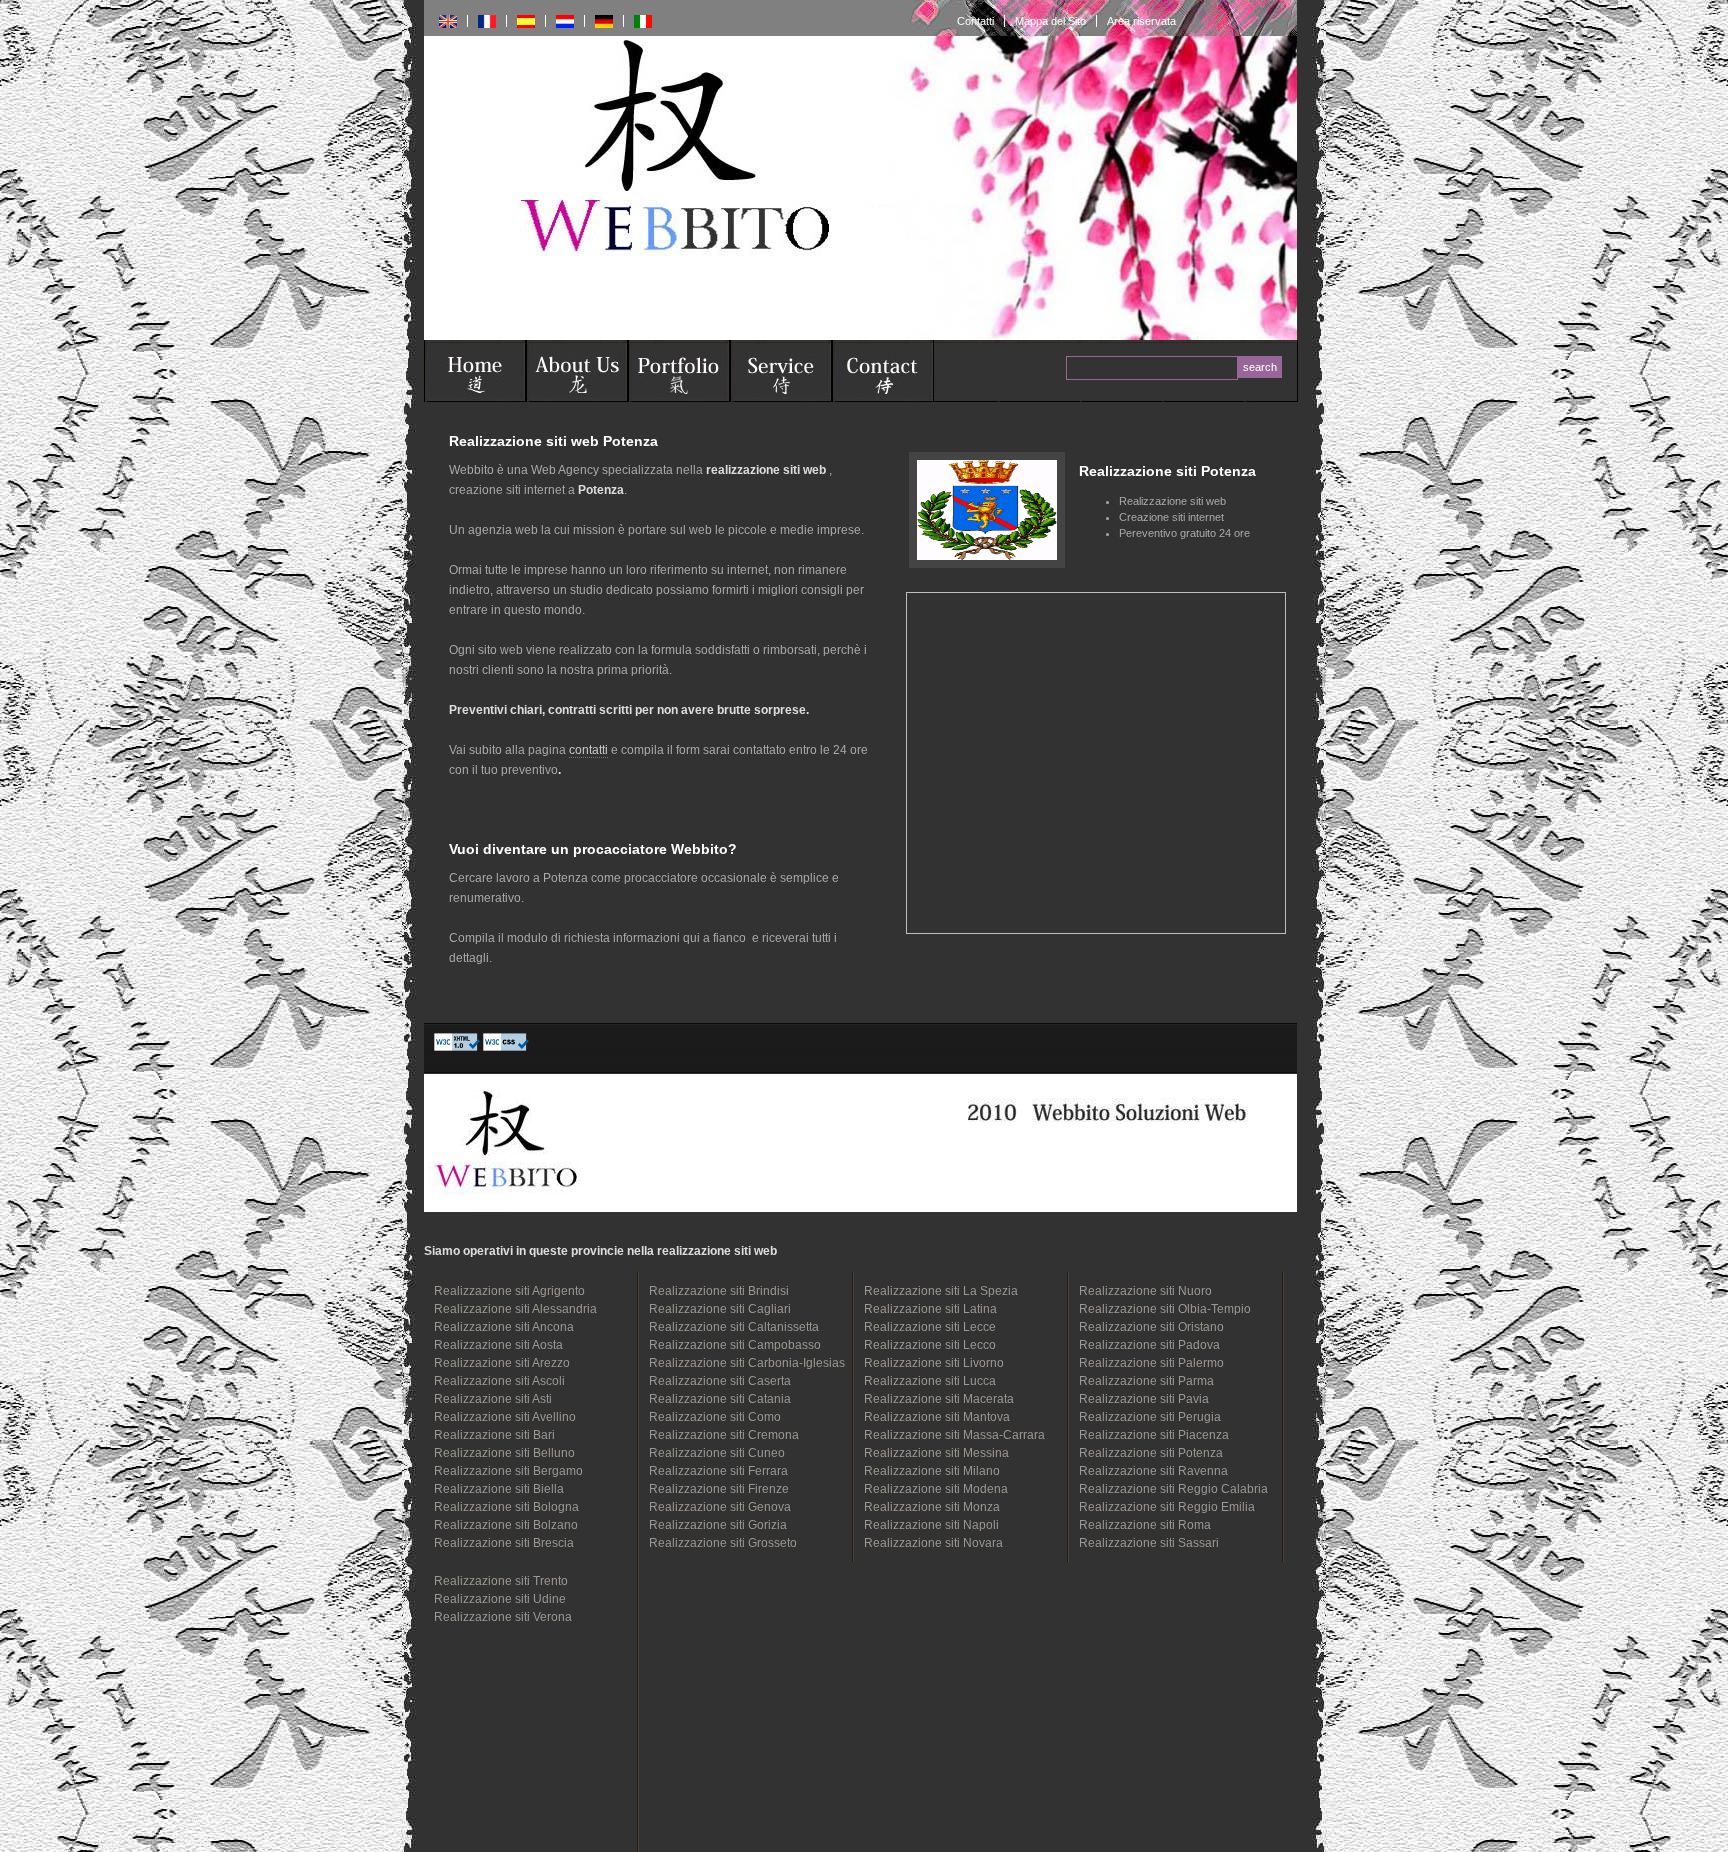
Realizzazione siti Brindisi (719, 1291)
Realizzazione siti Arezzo (502, 1363)
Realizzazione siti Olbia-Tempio (1165, 1309)
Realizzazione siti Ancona (504, 1327)
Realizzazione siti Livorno (934, 1363)
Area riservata (1141, 21)
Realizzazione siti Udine (500, 1599)
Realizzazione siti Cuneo (717, 1453)
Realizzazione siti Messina (936, 1453)
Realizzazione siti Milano (932, 1471)
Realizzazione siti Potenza (1151, 1453)
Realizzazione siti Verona (503, 1617)
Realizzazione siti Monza (932, 1507)
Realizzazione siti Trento (501, 1581)
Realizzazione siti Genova (720, 1507)
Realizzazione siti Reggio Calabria (1173, 1489)
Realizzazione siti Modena (936, 1489)
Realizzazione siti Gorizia (718, 1525)
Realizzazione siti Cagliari (720, 1309)
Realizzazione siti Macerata (939, 1399)
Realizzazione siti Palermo (1151, 1363)
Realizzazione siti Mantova (937, 1417)
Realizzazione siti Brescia (504, 1543)
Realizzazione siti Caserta (720, 1381)
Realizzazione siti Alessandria (515, 1309)
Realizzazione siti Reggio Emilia (1167, 1507)
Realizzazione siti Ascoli (499, 1381)
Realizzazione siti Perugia (1150, 1417)
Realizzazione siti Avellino (505, 1417)
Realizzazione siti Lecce (930, 1327)
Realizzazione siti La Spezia (941, 1291)
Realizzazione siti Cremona (724, 1435)
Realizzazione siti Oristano (1151, 1327)
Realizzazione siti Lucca (930, 1381)
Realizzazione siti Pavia (1144, 1399)
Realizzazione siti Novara (933, 1543)
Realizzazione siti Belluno (504, 1453)
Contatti (975, 21)
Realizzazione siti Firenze (719, 1489)
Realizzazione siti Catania (720, 1399)
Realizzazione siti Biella (499, 1489)
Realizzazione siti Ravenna (1153, 1471)
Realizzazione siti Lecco (930, 1345)
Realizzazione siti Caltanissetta (734, 1327)
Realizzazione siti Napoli (931, 1525)
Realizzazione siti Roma (1145, 1525)
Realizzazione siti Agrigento (509, 1291)
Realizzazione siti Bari (494, 1435)
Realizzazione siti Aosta (498, 1345)
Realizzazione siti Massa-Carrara (954, 1435)
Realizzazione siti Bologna (506, 1507)
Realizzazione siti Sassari (1149, 1543)
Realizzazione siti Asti (493, 1399)
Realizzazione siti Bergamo (508, 1471)
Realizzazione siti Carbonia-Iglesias (747, 1363)
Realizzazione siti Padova (1149, 1345)
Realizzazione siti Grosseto (723, 1543)
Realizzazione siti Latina (930, 1309)
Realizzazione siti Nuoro (1145, 1291)
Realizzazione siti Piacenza (1154, 1435)
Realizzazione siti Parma (1146, 1381)
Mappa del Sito (1050, 21)
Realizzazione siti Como (715, 1417)
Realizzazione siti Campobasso (735, 1345)
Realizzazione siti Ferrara (718, 1471)
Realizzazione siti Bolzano (506, 1525)
